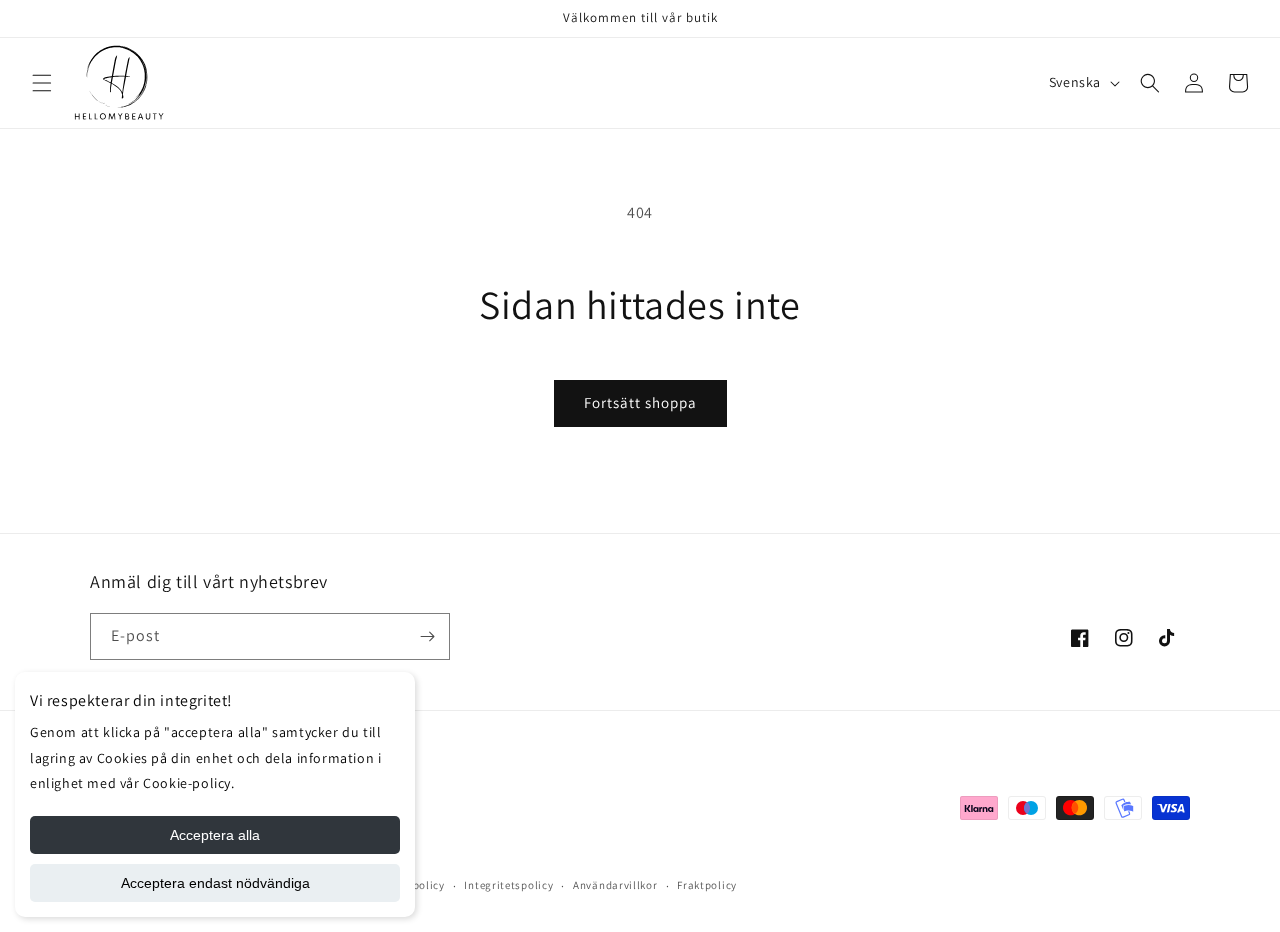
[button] (42, 83)
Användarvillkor (615, 885)
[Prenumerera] (427, 636)
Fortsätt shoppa (640, 402)
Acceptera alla (215, 835)
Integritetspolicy (508, 885)
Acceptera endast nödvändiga (215, 883)
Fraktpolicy (707, 885)
